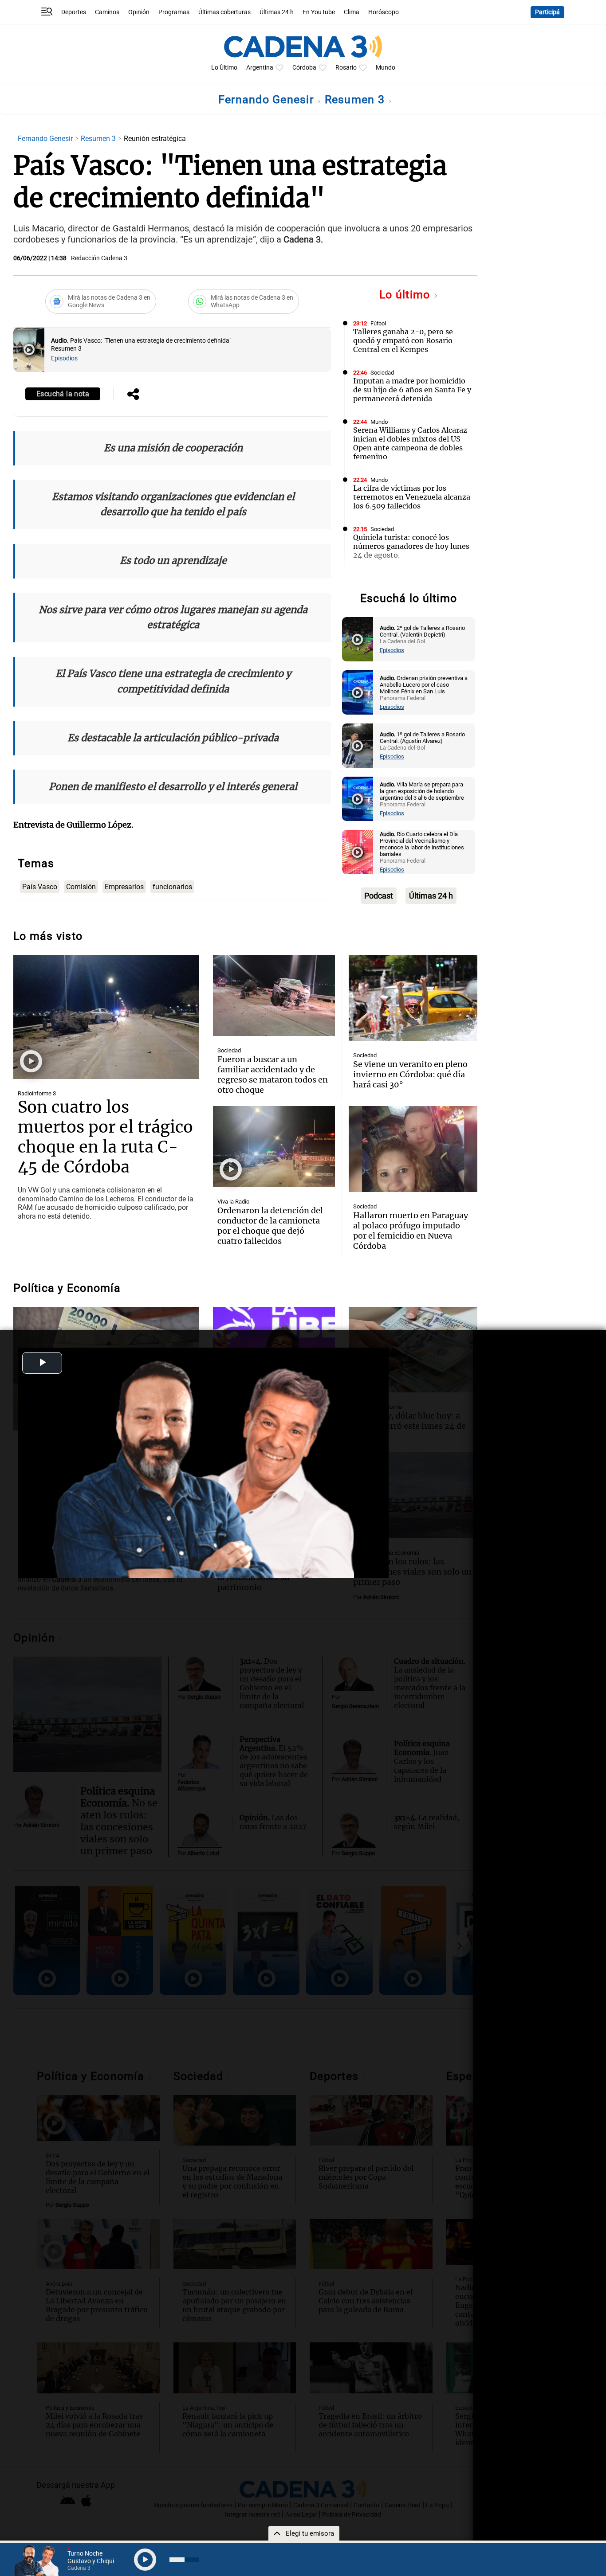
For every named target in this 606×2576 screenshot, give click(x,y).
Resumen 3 (356, 100)
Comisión (81, 887)
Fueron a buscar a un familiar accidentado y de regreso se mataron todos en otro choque (273, 1075)
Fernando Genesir (268, 100)
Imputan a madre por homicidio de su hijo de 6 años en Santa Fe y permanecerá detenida (412, 390)
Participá (547, 12)
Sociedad (382, 373)
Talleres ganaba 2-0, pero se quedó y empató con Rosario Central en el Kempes (403, 340)
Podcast (379, 896)
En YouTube (319, 12)
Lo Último (224, 68)
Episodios (64, 358)
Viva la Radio (233, 1202)
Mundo (386, 68)
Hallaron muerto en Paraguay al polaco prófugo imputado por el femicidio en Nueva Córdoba (411, 1231)
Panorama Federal (393, 578)
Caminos (107, 12)
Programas (174, 12)
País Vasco (40, 887)
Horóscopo (384, 12)
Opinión (139, 12)
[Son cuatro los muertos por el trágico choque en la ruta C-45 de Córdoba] (106, 1017)
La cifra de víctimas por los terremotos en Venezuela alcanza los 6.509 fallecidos (412, 497)
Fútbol (378, 323)
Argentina (260, 68)
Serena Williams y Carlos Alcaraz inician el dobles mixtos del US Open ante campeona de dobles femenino (410, 443)
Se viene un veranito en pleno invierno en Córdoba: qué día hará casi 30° (410, 1074)
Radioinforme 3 (37, 1093)
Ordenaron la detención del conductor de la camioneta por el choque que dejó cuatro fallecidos (270, 1226)
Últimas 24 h (277, 12)
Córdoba (304, 68)
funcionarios (172, 887)
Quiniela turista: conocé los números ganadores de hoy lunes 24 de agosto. (411, 546)
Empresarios (124, 887)
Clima (352, 12)
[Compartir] (133, 395)
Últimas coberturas (224, 12)
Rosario (346, 68)
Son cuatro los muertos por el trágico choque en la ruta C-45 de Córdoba (105, 1137)
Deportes (74, 12)
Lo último (406, 295)
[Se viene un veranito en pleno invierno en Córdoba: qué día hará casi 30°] (413, 998)
